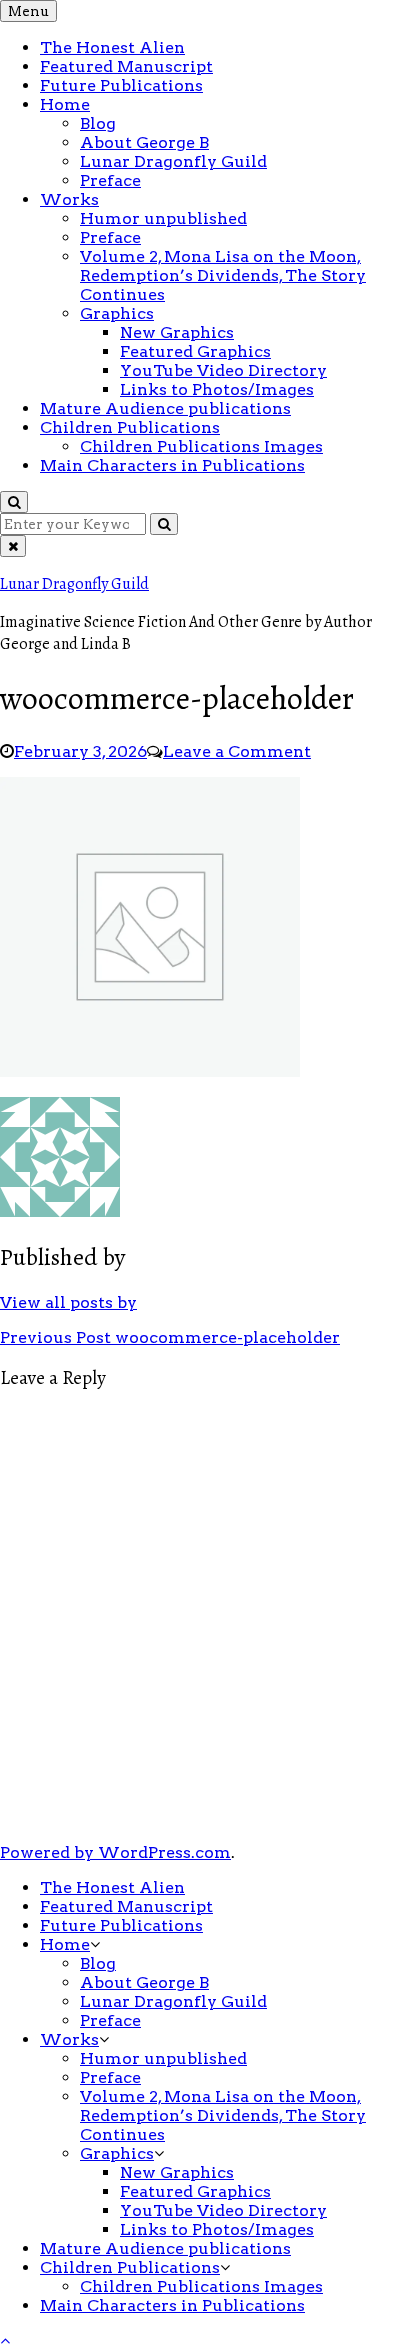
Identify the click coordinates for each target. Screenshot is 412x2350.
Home (65, 104)
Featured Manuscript (126, 66)
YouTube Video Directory (223, 370)
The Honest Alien (112, 47)
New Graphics (177, 332)
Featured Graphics (195, 351)
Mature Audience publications (165, 408)
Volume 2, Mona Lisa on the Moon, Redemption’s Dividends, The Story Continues (223, 275)
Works (69, 199)
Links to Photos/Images (217, 389)
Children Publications (130, 427)
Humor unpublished (163, 218)
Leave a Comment (237, 751)
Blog (98, 123)
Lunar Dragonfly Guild (173, 161)
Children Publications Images (201, 446)
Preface (110, 180)
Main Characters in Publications (172, 465)
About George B (144, 142)
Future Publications (121, 85)
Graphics (117, 313)
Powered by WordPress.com (115, 1852)
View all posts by (68, 1302)
